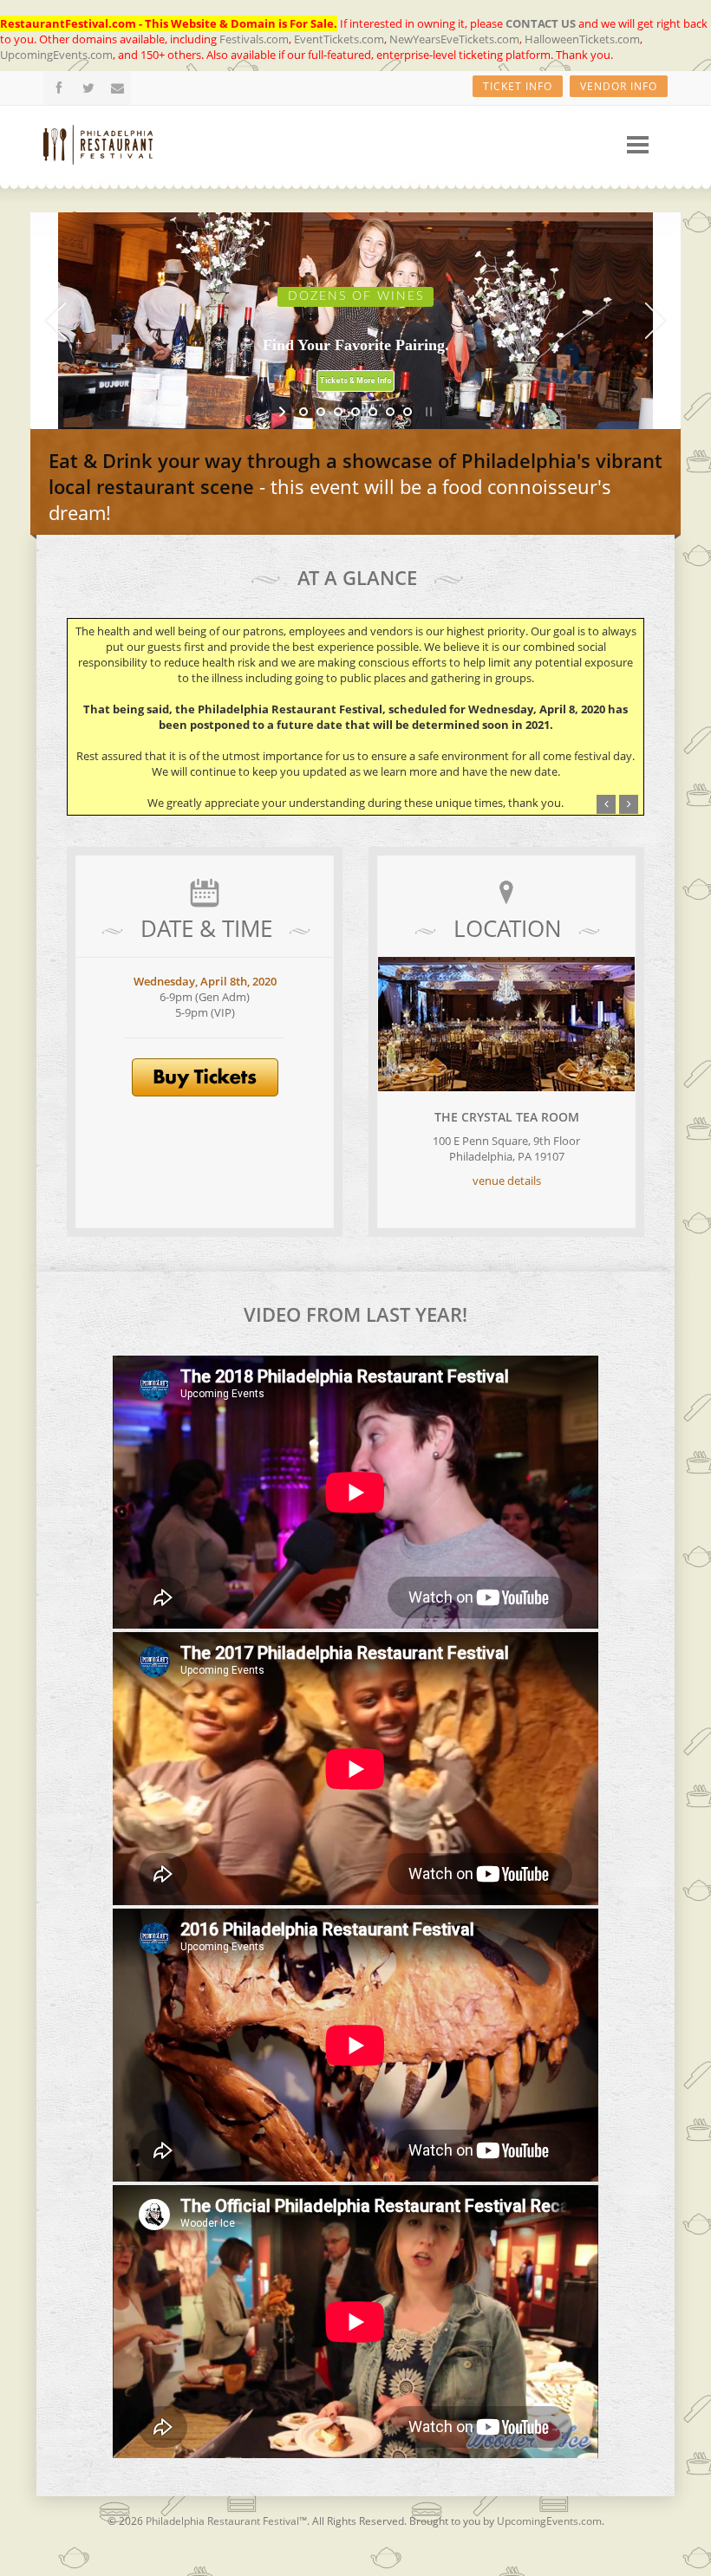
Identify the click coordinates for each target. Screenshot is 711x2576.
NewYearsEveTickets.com (454, 39)
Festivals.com (254, 39)
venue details (507, 1181)
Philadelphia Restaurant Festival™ (226, 2521)
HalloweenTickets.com (582, 39)
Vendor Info (619, 86)
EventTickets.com (339, 39)
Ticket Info (518, 86)
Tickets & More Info (356, 381)
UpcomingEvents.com (56, 55)
